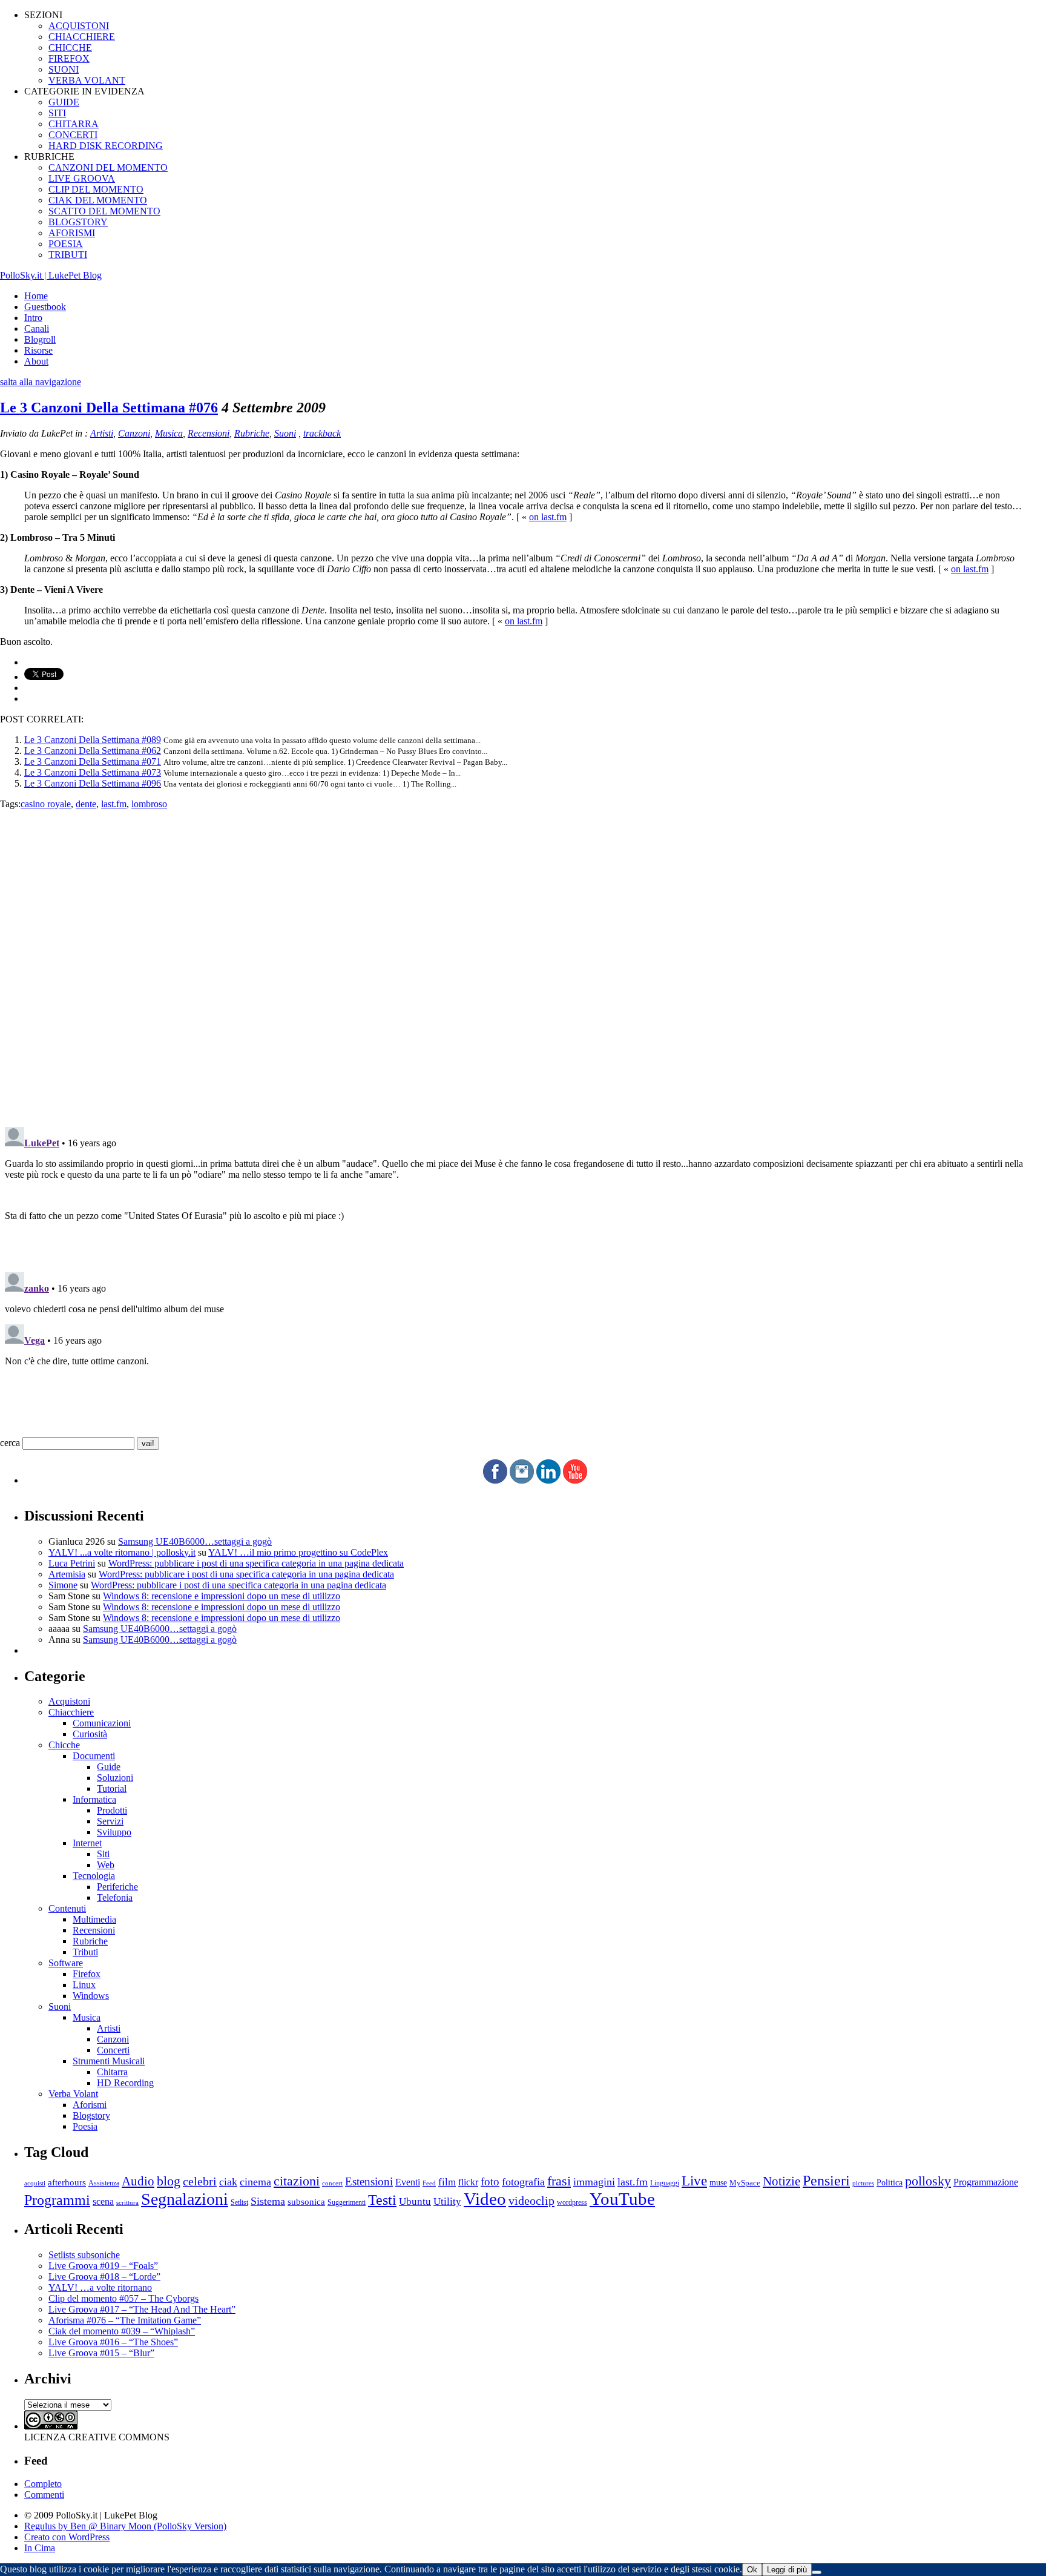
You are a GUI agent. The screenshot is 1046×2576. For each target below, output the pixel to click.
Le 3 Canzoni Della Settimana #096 (93, 783)
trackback (322, 433)
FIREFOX (69, 58)
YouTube (622, 2199)
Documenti (94, 1756)
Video (485, 2199)
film (447, 2182)
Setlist (239, 2203)
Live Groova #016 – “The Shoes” (113, 2342)
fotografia (523, 2182)
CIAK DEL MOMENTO (98, 200)
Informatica (94, 1799)
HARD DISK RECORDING (106, 146)
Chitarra (112, 2072)
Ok (752, 2570)
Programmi (57, 2200)
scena (103, 2201)
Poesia (85, 2126)
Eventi (408, 2182)
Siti (103, 1854)
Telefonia (115, 1897)
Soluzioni (115, 1778)
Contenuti (67, 1908)
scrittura (127, 2202)
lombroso (149, 804)
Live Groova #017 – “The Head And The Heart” (142, 2309)
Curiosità (90, 1734)
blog (169, 2181)
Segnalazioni (185, 2199)
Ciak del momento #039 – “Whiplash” (122, 2331)
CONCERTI (73, 135)
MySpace (745, 2183)
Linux (84, 1985)
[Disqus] (523, 961)
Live (694, 2181)
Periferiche (117, 1887)
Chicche (64, 1745)
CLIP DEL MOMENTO (96, 189)
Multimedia (94, 1919)
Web (106, 1865)
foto (490, 2181)
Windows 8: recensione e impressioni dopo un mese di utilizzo (222, 1596)
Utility (447, 2201)
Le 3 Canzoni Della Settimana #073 (93, 772)
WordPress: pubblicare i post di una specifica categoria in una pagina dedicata (256, 1563)
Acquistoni (69, 1701)
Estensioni (369, 2181)
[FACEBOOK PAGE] (495, 1480)
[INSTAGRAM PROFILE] (522, 1480)
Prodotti (112, 1810)
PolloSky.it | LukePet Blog (51, 275)
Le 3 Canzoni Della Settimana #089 (93, 740)
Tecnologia (94, 1876)
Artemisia (67, 1574)
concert (332, 2183)
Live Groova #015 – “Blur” (101, 2353)
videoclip (531, 2201)
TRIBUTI (68, 255)
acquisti (35, 2183)
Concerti (113, 2050)
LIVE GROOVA (82, 178)
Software (66, 1963)
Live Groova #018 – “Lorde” (104, 2277)
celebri (200, 2181)
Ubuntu (415, 2201)
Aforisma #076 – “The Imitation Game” (125, 2320)
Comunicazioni (102, 1723)
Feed (429, 2183)
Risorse (38, 350)
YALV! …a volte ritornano (100, 2287)
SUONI (64, 69)
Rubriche (252, 433)
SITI (57, 113)
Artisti (102, 433)
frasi (559, 2181)
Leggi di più (787, 2570)
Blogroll (40, 339)
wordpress (572, 2202)
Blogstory (91, 2115)
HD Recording (125, 2083)
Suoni (285, 433)
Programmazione (986, 2182)
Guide (109, 1767)
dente (86, 804)
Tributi (85, 1952)
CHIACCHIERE (82, 37)
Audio (138, 2181)
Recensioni (209, 433)
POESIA (66, 244)
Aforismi (90, 2105)
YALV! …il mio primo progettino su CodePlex (298, 1552)
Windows (91, 1996)
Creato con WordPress (67, 2537)
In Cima (40, 2548)
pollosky (928, 2181)
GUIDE (64, 102)
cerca (10, 1443)
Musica (169, 433)
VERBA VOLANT (87, 80)
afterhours (67, 2182)
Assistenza (104, 2183)
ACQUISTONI (79, 26)
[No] (817, 2572)
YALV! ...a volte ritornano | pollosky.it (122, 1552)
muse (718, 2182)
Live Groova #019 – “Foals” (103, 2266)
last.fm (114, 804)
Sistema (268, 2201)
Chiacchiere (71, 1712)
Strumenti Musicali (109, 2061)
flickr (468, 2182)
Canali (37, 329)
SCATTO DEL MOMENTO (104, 211)
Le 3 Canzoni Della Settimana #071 (93, 761)
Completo (43, 2484)
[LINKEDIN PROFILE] (548, 1480)
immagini (594, 2182)
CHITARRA (74, 124)
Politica (890, 2183)
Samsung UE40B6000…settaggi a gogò (195, 1541)
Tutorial (112, 1788)
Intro (33, 318)
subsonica (306, 2202)
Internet (87, 1843)
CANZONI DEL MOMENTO (108, 167)
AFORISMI (72, 233)
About (36, 361)
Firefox (87, 1974)
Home (36, 296)
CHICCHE (70, 48)
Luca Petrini (72, 1563)
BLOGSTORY (78, 222)
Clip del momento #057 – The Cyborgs (123, 2298)
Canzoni (134, 433)
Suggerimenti (347, 2202)
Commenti (44, 2495)
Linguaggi (665, 2183)
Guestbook (45, 307)
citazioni (297, 2181)
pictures (863, 2183)
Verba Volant (73, 2094)
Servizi (110, 1821)
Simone (63, 1585)
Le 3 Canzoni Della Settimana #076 (109, 408)
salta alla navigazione (41, 382)
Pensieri (826, 2181)
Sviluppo (114, 1832)
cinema (255, 2182)
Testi (382, 2200)
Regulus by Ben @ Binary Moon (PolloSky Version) (125, 2526)
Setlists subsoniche (84, 2255)
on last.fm (548, 517)
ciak (228, 2182)
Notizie (781, 2181)
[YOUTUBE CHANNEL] (575, 1480)
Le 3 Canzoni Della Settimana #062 (93, 751)
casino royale (46, 804)
